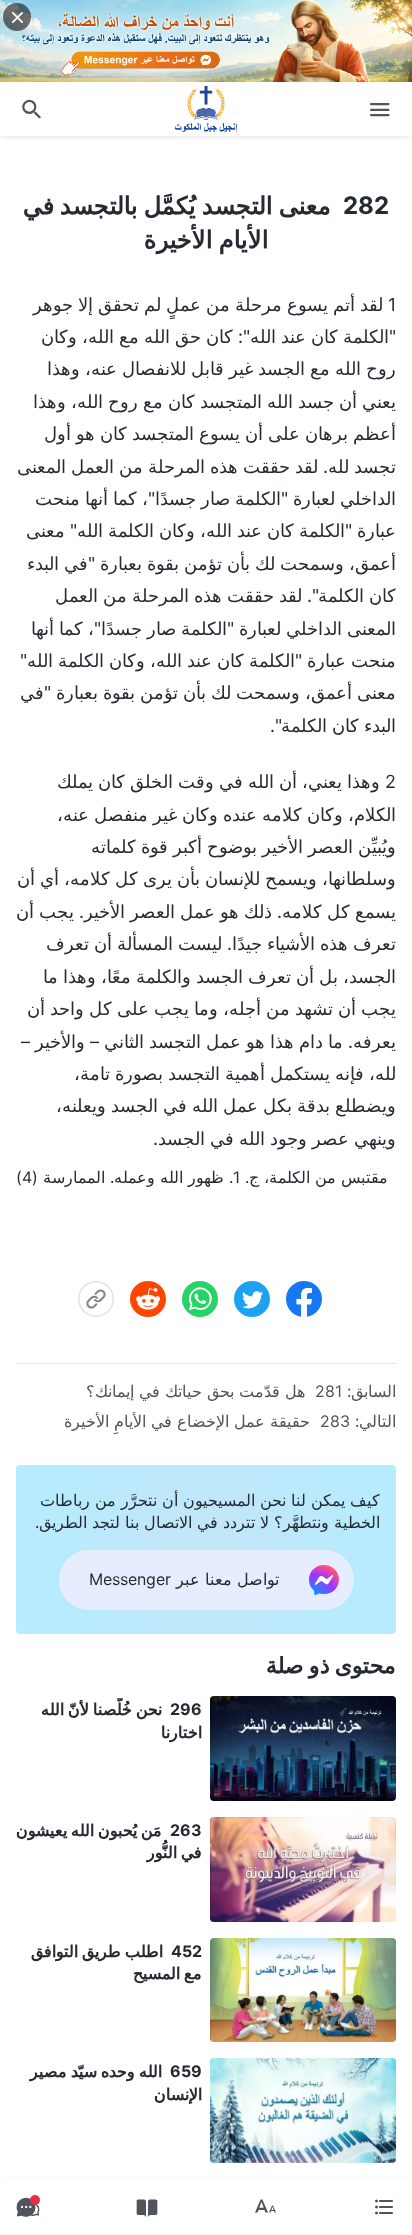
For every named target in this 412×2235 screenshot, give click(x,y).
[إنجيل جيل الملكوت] (206, 109)
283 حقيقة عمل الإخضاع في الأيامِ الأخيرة (207, 1421)
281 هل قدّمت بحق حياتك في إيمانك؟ (214, 1391)
